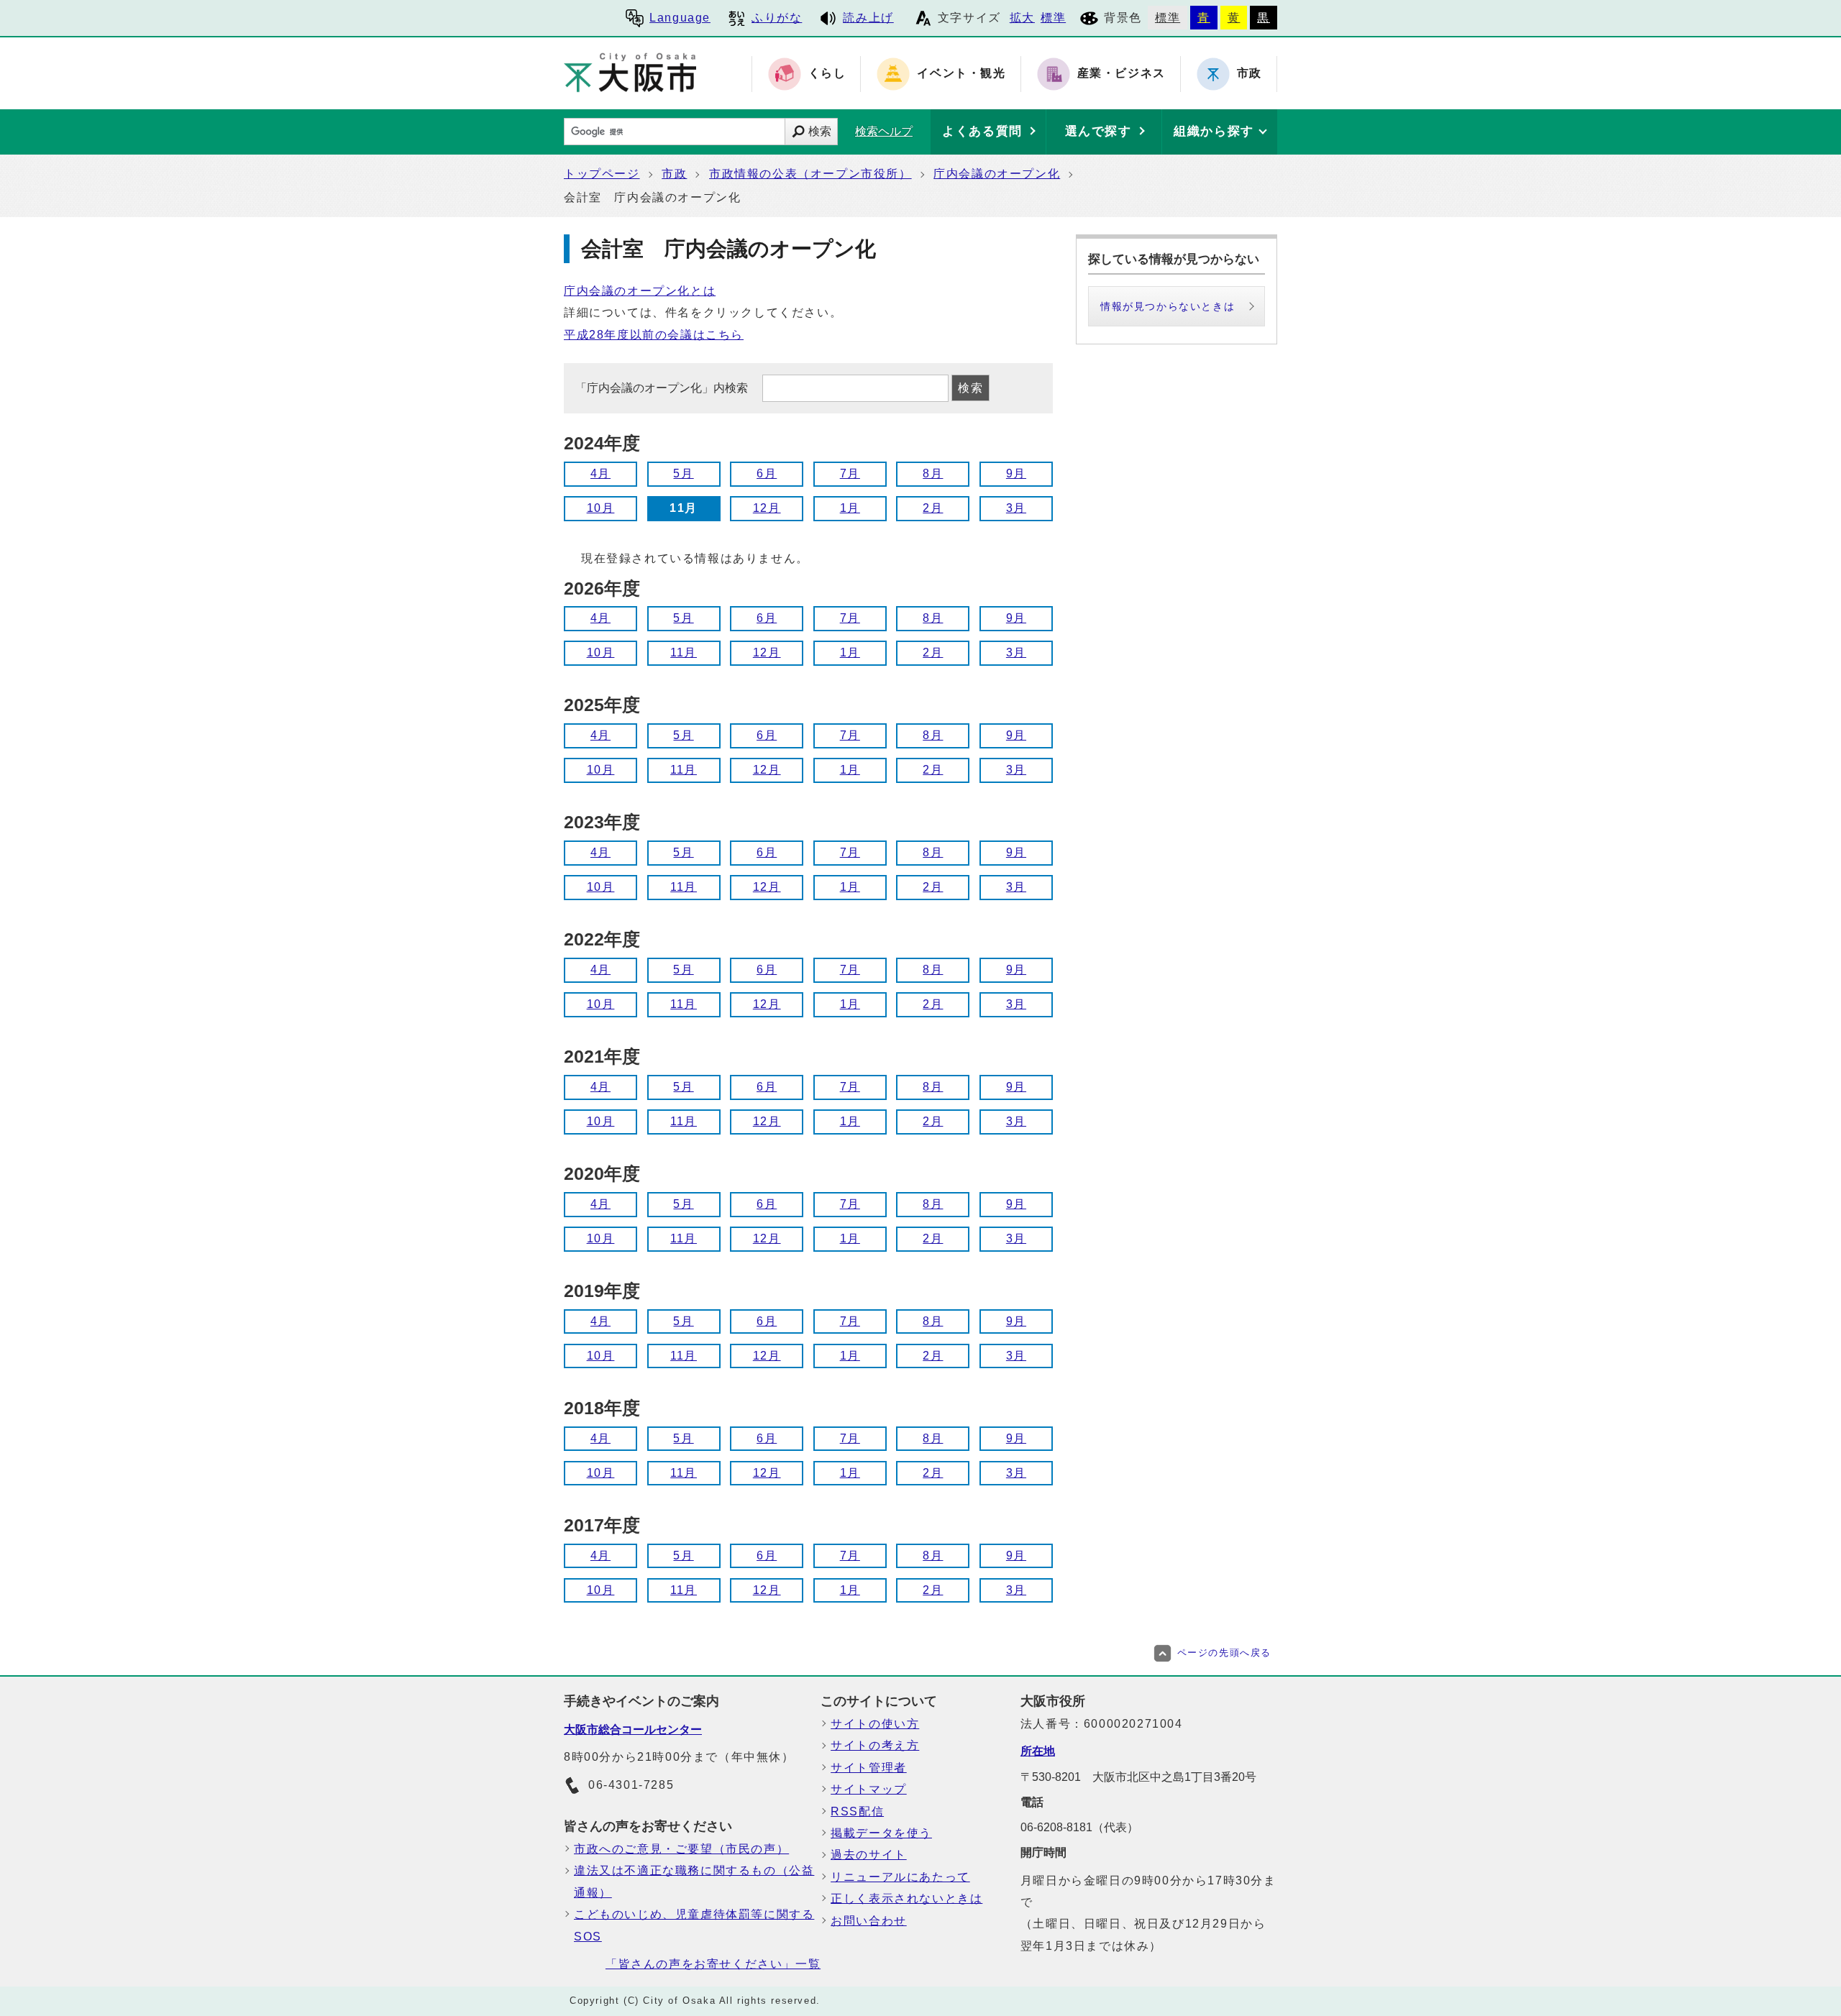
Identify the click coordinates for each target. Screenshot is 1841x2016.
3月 (1016, 508)
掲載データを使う (881, 1833)
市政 (674, 174)
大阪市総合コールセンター (633, 1729)
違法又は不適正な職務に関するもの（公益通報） (694, 1881)
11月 (684, 652)
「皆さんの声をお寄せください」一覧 (713, 1964)
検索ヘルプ (884, 131)
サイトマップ (869, 1789)
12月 (767, 508)
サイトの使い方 (875, 1724)
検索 (820, 131)
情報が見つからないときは (1168, 306)
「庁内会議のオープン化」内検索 (663, 388)
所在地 (1038, 1751)
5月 (683, 473)
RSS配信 (857, 1811)
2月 (933, 508)
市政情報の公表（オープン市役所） (810, 174)
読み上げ (868, 18)
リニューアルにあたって (900, 1877)
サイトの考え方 (875, 1745)
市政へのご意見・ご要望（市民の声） (681, 1849)
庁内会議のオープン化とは (640, 291)
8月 (933, 473)
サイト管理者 (869, 1768)
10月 (601, 508)
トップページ (602, 174)
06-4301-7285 (631, 1785)
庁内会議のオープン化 (997, 174)
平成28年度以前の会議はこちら (654, 335)
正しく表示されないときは (906, 1898)
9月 (1016, 473)
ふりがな (777, 18)
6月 (767, 473)
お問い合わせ (869, 1921)
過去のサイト (869, 1855)
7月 (850, 473)
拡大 (1022, 18)
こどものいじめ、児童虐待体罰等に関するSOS (694, 1925)
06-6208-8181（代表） (1079, 1827)
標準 (1053, 18)
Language (680, 18)
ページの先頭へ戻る (1224, 1653)
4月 (600, 473)
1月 (850, 508)
